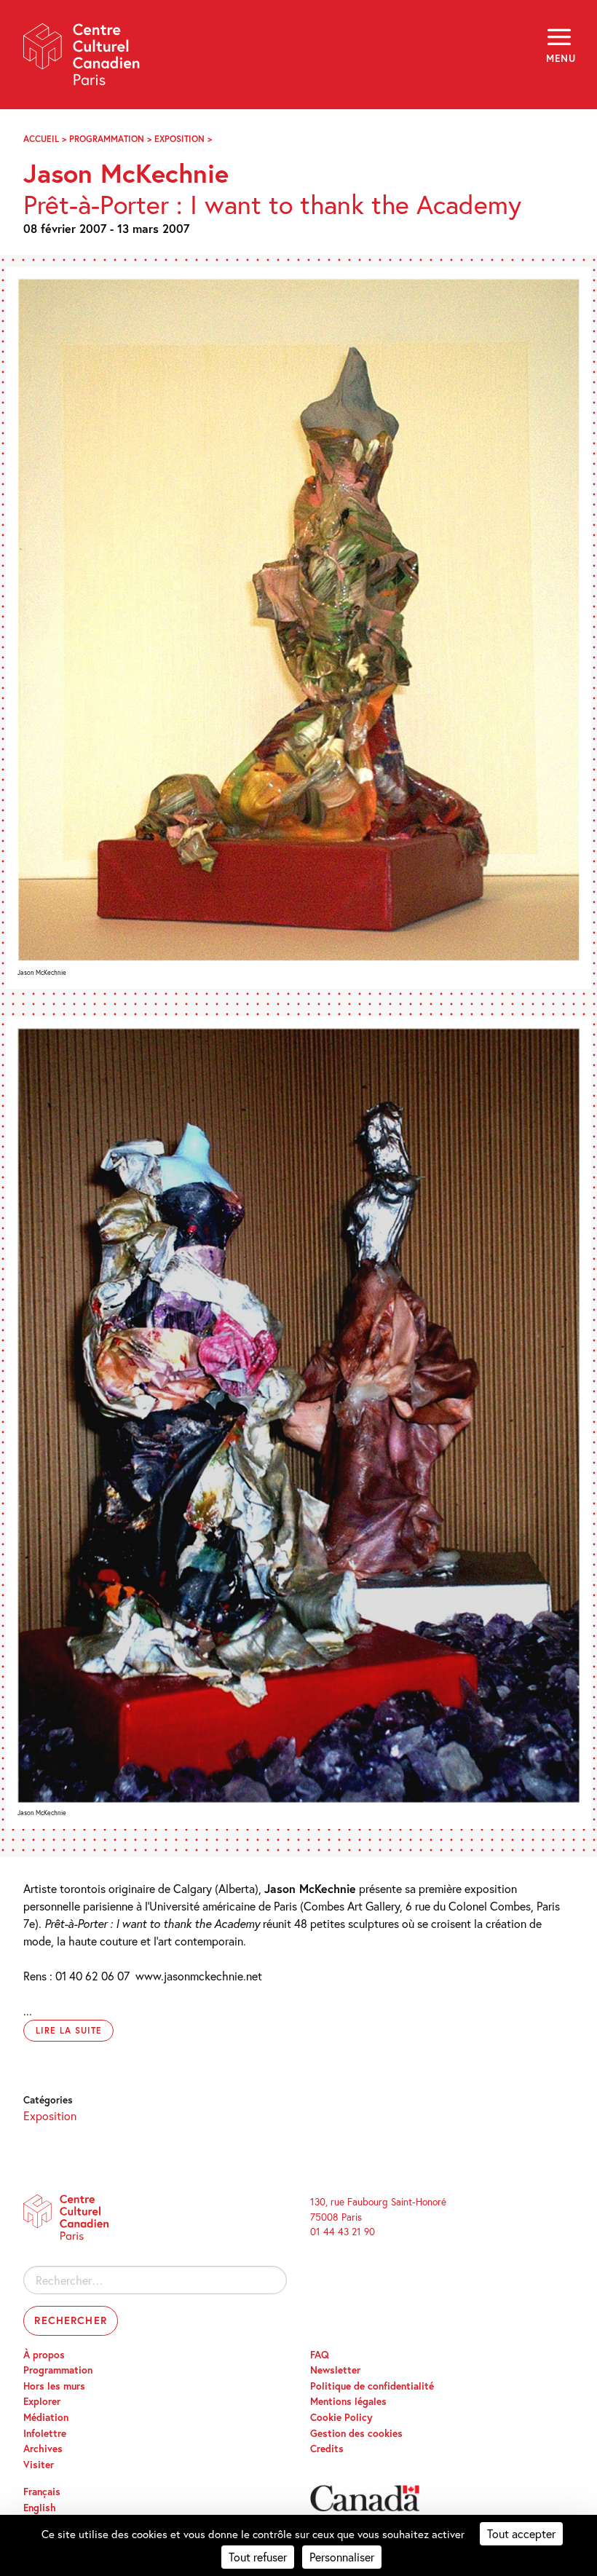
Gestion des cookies (356, 2433)
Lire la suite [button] (68, 2030)
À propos (44, 2355)
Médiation (46, 2417)
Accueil (41, 139)
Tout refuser (258, 2557)
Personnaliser (342, 2557)
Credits (327, 2449)
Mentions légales (348, 2401)
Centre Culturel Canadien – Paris (82, 59)
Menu (560, 58)
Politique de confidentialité (372, 2386)
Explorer (42, 2401)
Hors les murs (54, 2386)
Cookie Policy (341, 2417)
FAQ (320, 2355)
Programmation (107, 139)
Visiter (39, 2465)
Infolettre (45, 2433)
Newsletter (335, 2370)
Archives (43, 2449)
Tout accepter (521, 2533)
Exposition (179, 139)
